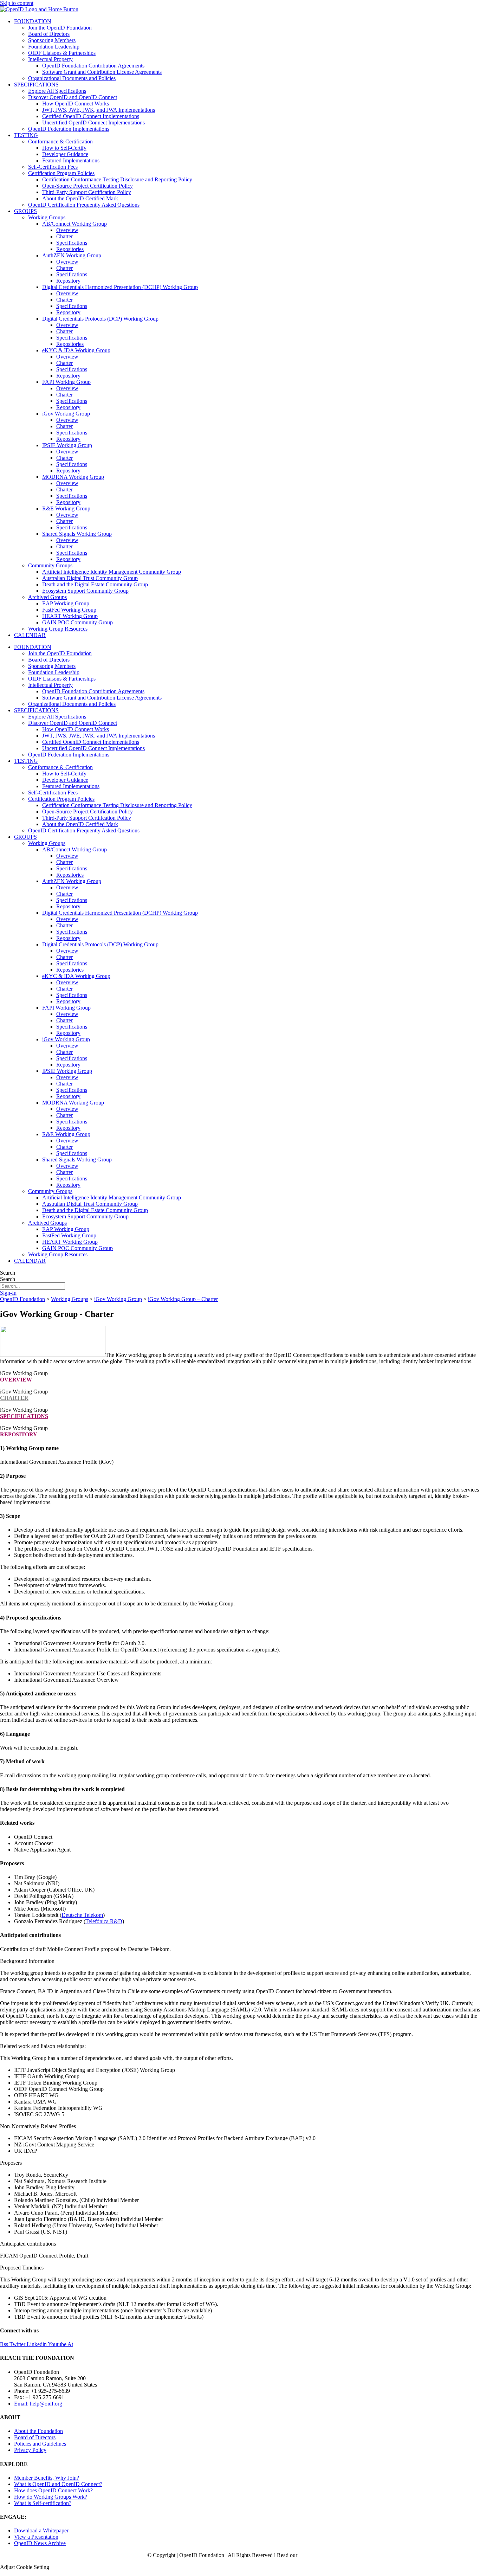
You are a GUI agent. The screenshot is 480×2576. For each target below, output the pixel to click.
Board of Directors (49, 34)
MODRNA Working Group (73, 477)
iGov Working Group (66, 414)
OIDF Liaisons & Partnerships (62, 53)
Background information (27, 1961)
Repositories (70, 249)
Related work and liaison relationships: (43, 2046)
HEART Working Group (70, 616)
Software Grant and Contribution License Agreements (102, 72)
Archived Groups (47, 597)
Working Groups (47, 217)
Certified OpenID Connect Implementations (91, 116)
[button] (240, 1961)
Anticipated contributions (28, 2244)
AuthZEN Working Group (72, 255)
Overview (67, 230)
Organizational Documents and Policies (72, 78)
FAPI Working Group (66, 382)
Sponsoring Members (52, 40)
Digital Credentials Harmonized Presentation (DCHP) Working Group (120, 287)
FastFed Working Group (69, 610)
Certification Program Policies (61, 173)
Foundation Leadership (54, 47)
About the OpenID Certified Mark (80, 198)
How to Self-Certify (64, 148)
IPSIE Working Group (67, 445)
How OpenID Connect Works (76, 104)
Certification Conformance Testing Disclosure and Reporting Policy (117, 179)
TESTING (26, 135)
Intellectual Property (50, 59)
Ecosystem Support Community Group (85, 591)
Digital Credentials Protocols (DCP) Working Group (100, 319)
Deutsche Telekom (82, 1915)
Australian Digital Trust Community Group (90, 578)
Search (8, 1273)
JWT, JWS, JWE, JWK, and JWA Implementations (99, 110)
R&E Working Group (66, 508)
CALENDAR (30, 635)
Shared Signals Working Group (77, 534)
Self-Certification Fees (53, 167)
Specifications (72, 243)
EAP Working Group (66, 603)
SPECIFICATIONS (36, 85)
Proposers (11, 2163)
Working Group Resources (58, 629)
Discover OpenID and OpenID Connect (73, 97)
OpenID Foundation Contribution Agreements (93, 66)
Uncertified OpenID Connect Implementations (93, 123)
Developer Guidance (65, 154)
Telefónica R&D (104, 1921)
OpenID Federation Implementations (69, 129)
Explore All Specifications (57, 91)
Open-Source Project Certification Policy (87, 186)
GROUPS (25, 211)
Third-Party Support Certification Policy (87, 192)
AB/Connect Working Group (74, 224)
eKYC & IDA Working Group (76, 350)
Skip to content (17, 3)
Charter (64, 236)
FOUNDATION (33, 21)
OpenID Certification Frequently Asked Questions (84, 205)
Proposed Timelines (22, 2268)
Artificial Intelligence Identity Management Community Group (112, 572)
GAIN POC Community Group (77, 622)
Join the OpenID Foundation (60, 28)
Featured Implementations (71, 160)
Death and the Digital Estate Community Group (95, 584)
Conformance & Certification (60, 141)
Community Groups (50, 565)
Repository (68, 281)
